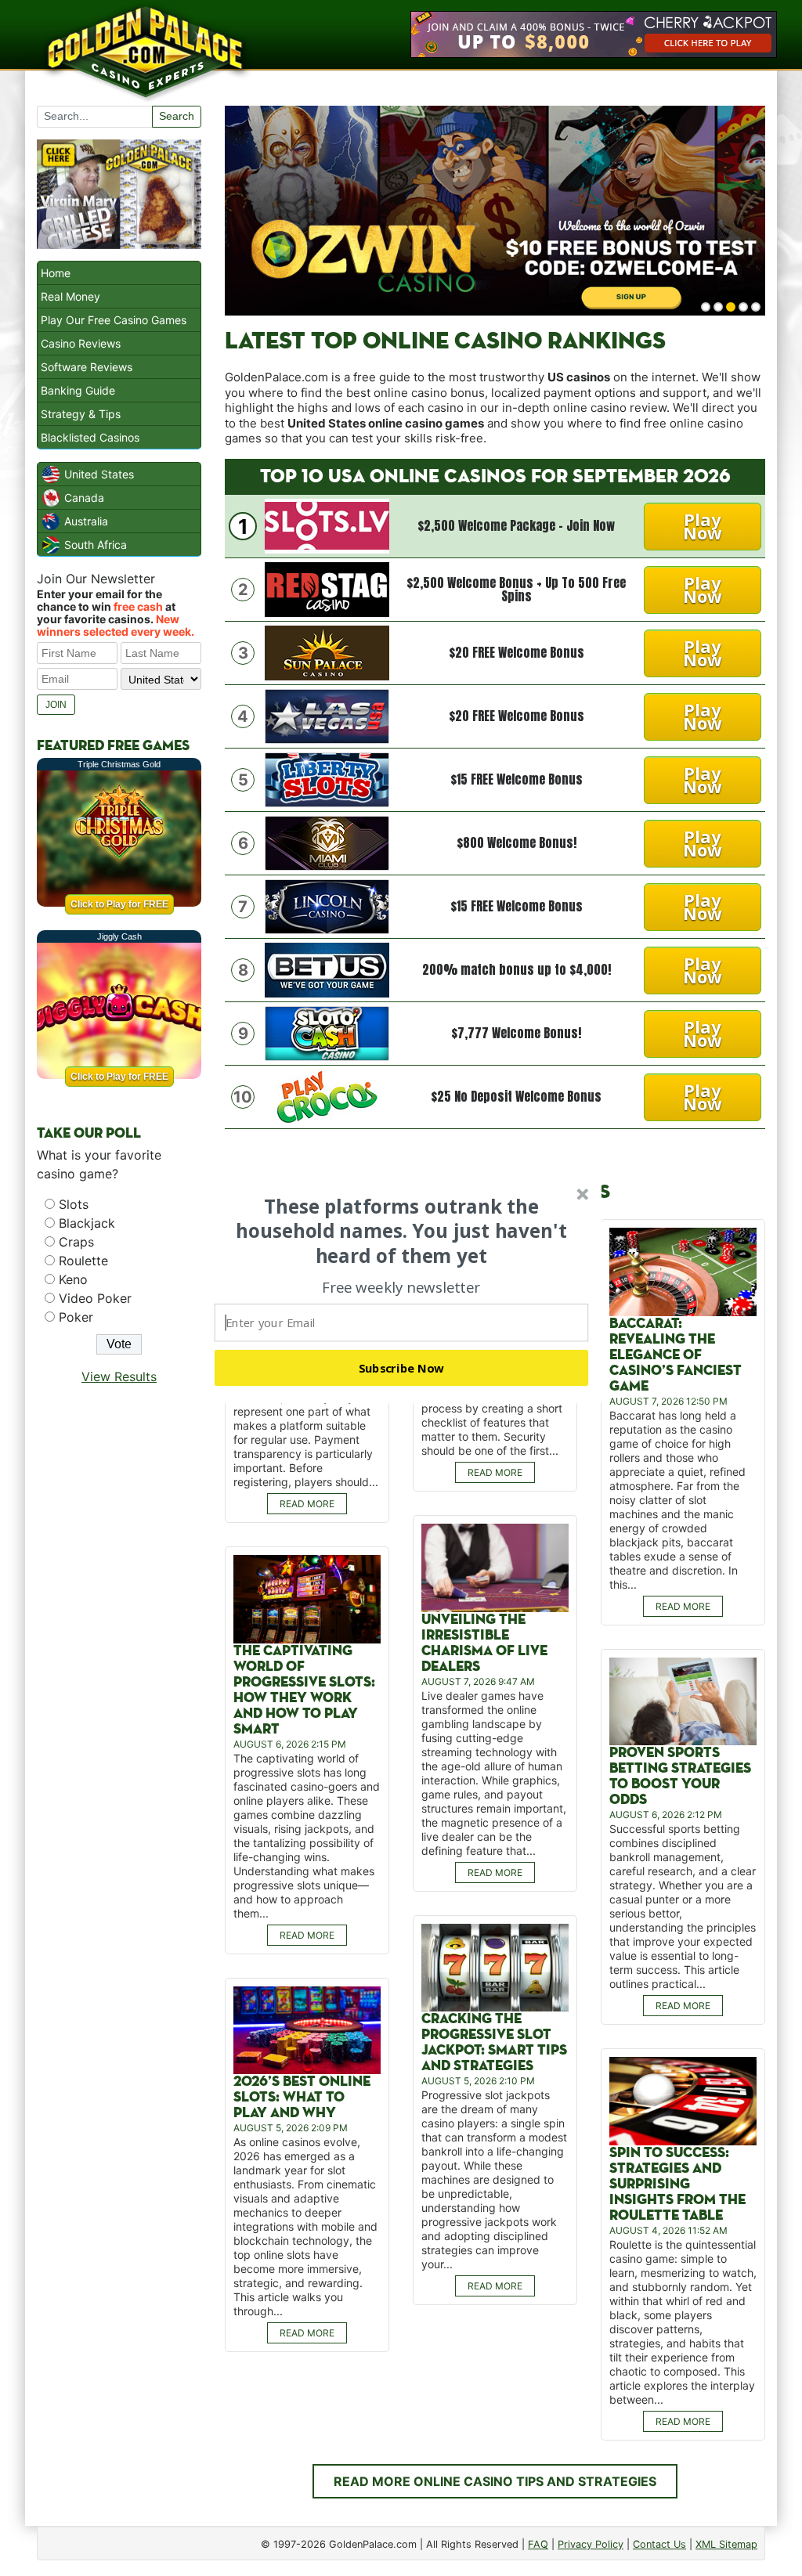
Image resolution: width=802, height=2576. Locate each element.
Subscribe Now (402, 1368)
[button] (402, 1231)
